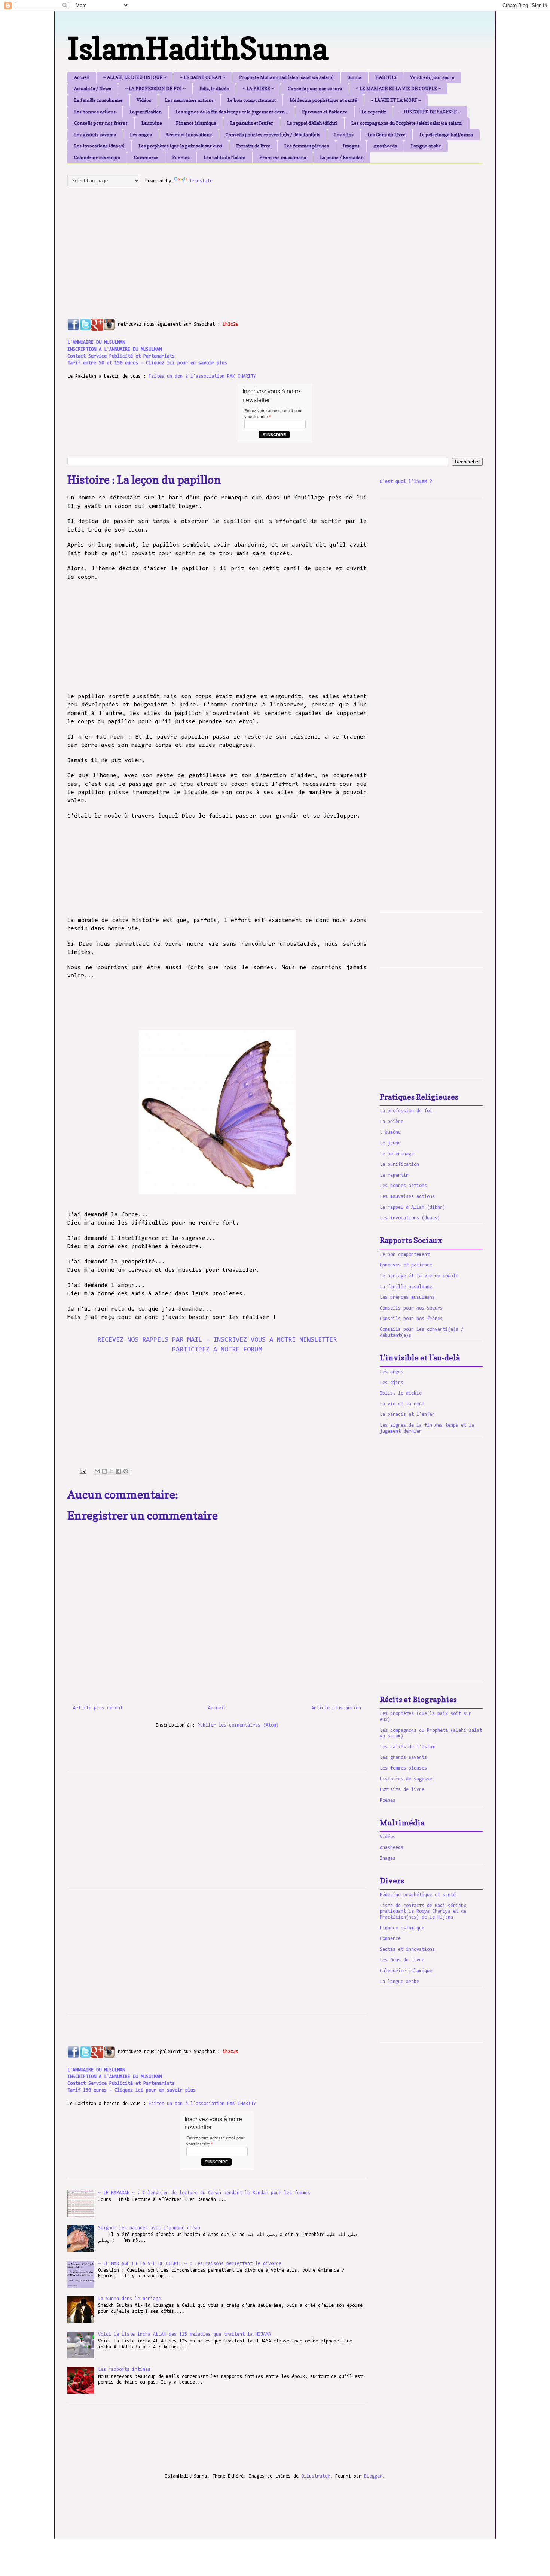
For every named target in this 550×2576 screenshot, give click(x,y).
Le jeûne (390, 1143)
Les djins (344, 135)
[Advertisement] (249, 244)
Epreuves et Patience (325, 112)
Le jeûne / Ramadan (342, 157)
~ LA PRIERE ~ (258, 89)
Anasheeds (385, 146)
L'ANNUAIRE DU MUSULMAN (96, 342)
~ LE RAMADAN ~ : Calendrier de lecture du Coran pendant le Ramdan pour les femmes (204, 2193)
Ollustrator (316, 2476)
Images (351, 146)
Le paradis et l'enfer (252, 123)
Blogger (373, 2476)
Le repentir (374, 112)
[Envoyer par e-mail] (97, 1471)
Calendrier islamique (97, 157)
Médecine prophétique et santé (323, 100)
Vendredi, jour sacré (432, 77)
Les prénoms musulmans (407, 1297)
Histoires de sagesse (406, 1779)
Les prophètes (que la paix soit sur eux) (180, 146)
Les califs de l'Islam (224, 157)
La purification (146, 112)
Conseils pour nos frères (101, 123)
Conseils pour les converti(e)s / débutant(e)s (273, 135)
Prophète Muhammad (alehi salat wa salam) (286, 77)
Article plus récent (98, 1708)
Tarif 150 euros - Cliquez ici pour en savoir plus (132, 2090)
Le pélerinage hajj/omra (446, 135)
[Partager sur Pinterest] (126, 1471)
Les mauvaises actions (189, 100)
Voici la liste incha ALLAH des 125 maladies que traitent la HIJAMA (184, 2334)
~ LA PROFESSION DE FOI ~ (155, 89)
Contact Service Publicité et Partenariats (121, 356)
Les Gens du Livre (386, 135)
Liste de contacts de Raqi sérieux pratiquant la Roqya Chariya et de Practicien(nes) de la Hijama (423, 1912)
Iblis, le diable (214, 89)
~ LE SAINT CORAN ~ (203, 77)
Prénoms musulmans (283, 157)
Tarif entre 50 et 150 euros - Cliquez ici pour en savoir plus (147, 363)
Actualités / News (93, 89)
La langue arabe (399, 1982)
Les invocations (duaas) (99, 146)
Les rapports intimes (124, 2370)
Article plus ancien (336, 1708)
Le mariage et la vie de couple (419, 1276)
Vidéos (144, 100)
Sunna (355, 77)
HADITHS (386, 77)
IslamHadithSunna (198, 48)
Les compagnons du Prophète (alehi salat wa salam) (407, 123)
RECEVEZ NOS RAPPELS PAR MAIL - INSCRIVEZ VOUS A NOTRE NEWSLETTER (217, 1340)
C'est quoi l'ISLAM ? (406, 482)
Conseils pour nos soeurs (315, 89)
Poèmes (181, 157)
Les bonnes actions (95, 112)
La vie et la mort (402, 1404)
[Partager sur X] (111, 1471)
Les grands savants (95, 135)
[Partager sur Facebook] (119, 1471)
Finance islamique (196, 123)
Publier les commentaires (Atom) (238, 1725)
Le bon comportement (252, 100)
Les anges (141, 135)
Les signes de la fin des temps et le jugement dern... (232, 112)
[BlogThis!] (104, 1471)
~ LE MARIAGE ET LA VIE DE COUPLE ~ (398, 89)
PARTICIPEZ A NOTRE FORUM (217, 1350)
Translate (201, 181)
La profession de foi (406, 1111)
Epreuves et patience (406, 1265)
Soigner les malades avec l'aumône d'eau (149, 2228)
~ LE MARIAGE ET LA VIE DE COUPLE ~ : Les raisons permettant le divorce (190, 2264)
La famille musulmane (98, 100)
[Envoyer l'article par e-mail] (83, 1471)
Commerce (146, 157)
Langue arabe (426, 146)
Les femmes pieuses (307, 146)
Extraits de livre (253, 146)
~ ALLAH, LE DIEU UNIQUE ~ (135, 77)
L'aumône (152, 123)
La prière (392, 1122)
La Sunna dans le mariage (129, 2299)
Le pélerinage (397, 1154)
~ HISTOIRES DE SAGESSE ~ (430, 112)
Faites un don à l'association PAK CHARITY (202, 376)
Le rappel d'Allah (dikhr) (312, 123)
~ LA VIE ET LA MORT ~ (396, 100)
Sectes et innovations (189, 135)
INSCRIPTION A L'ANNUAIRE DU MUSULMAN (114, 349)
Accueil (82, 77)
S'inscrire (274, 435)
